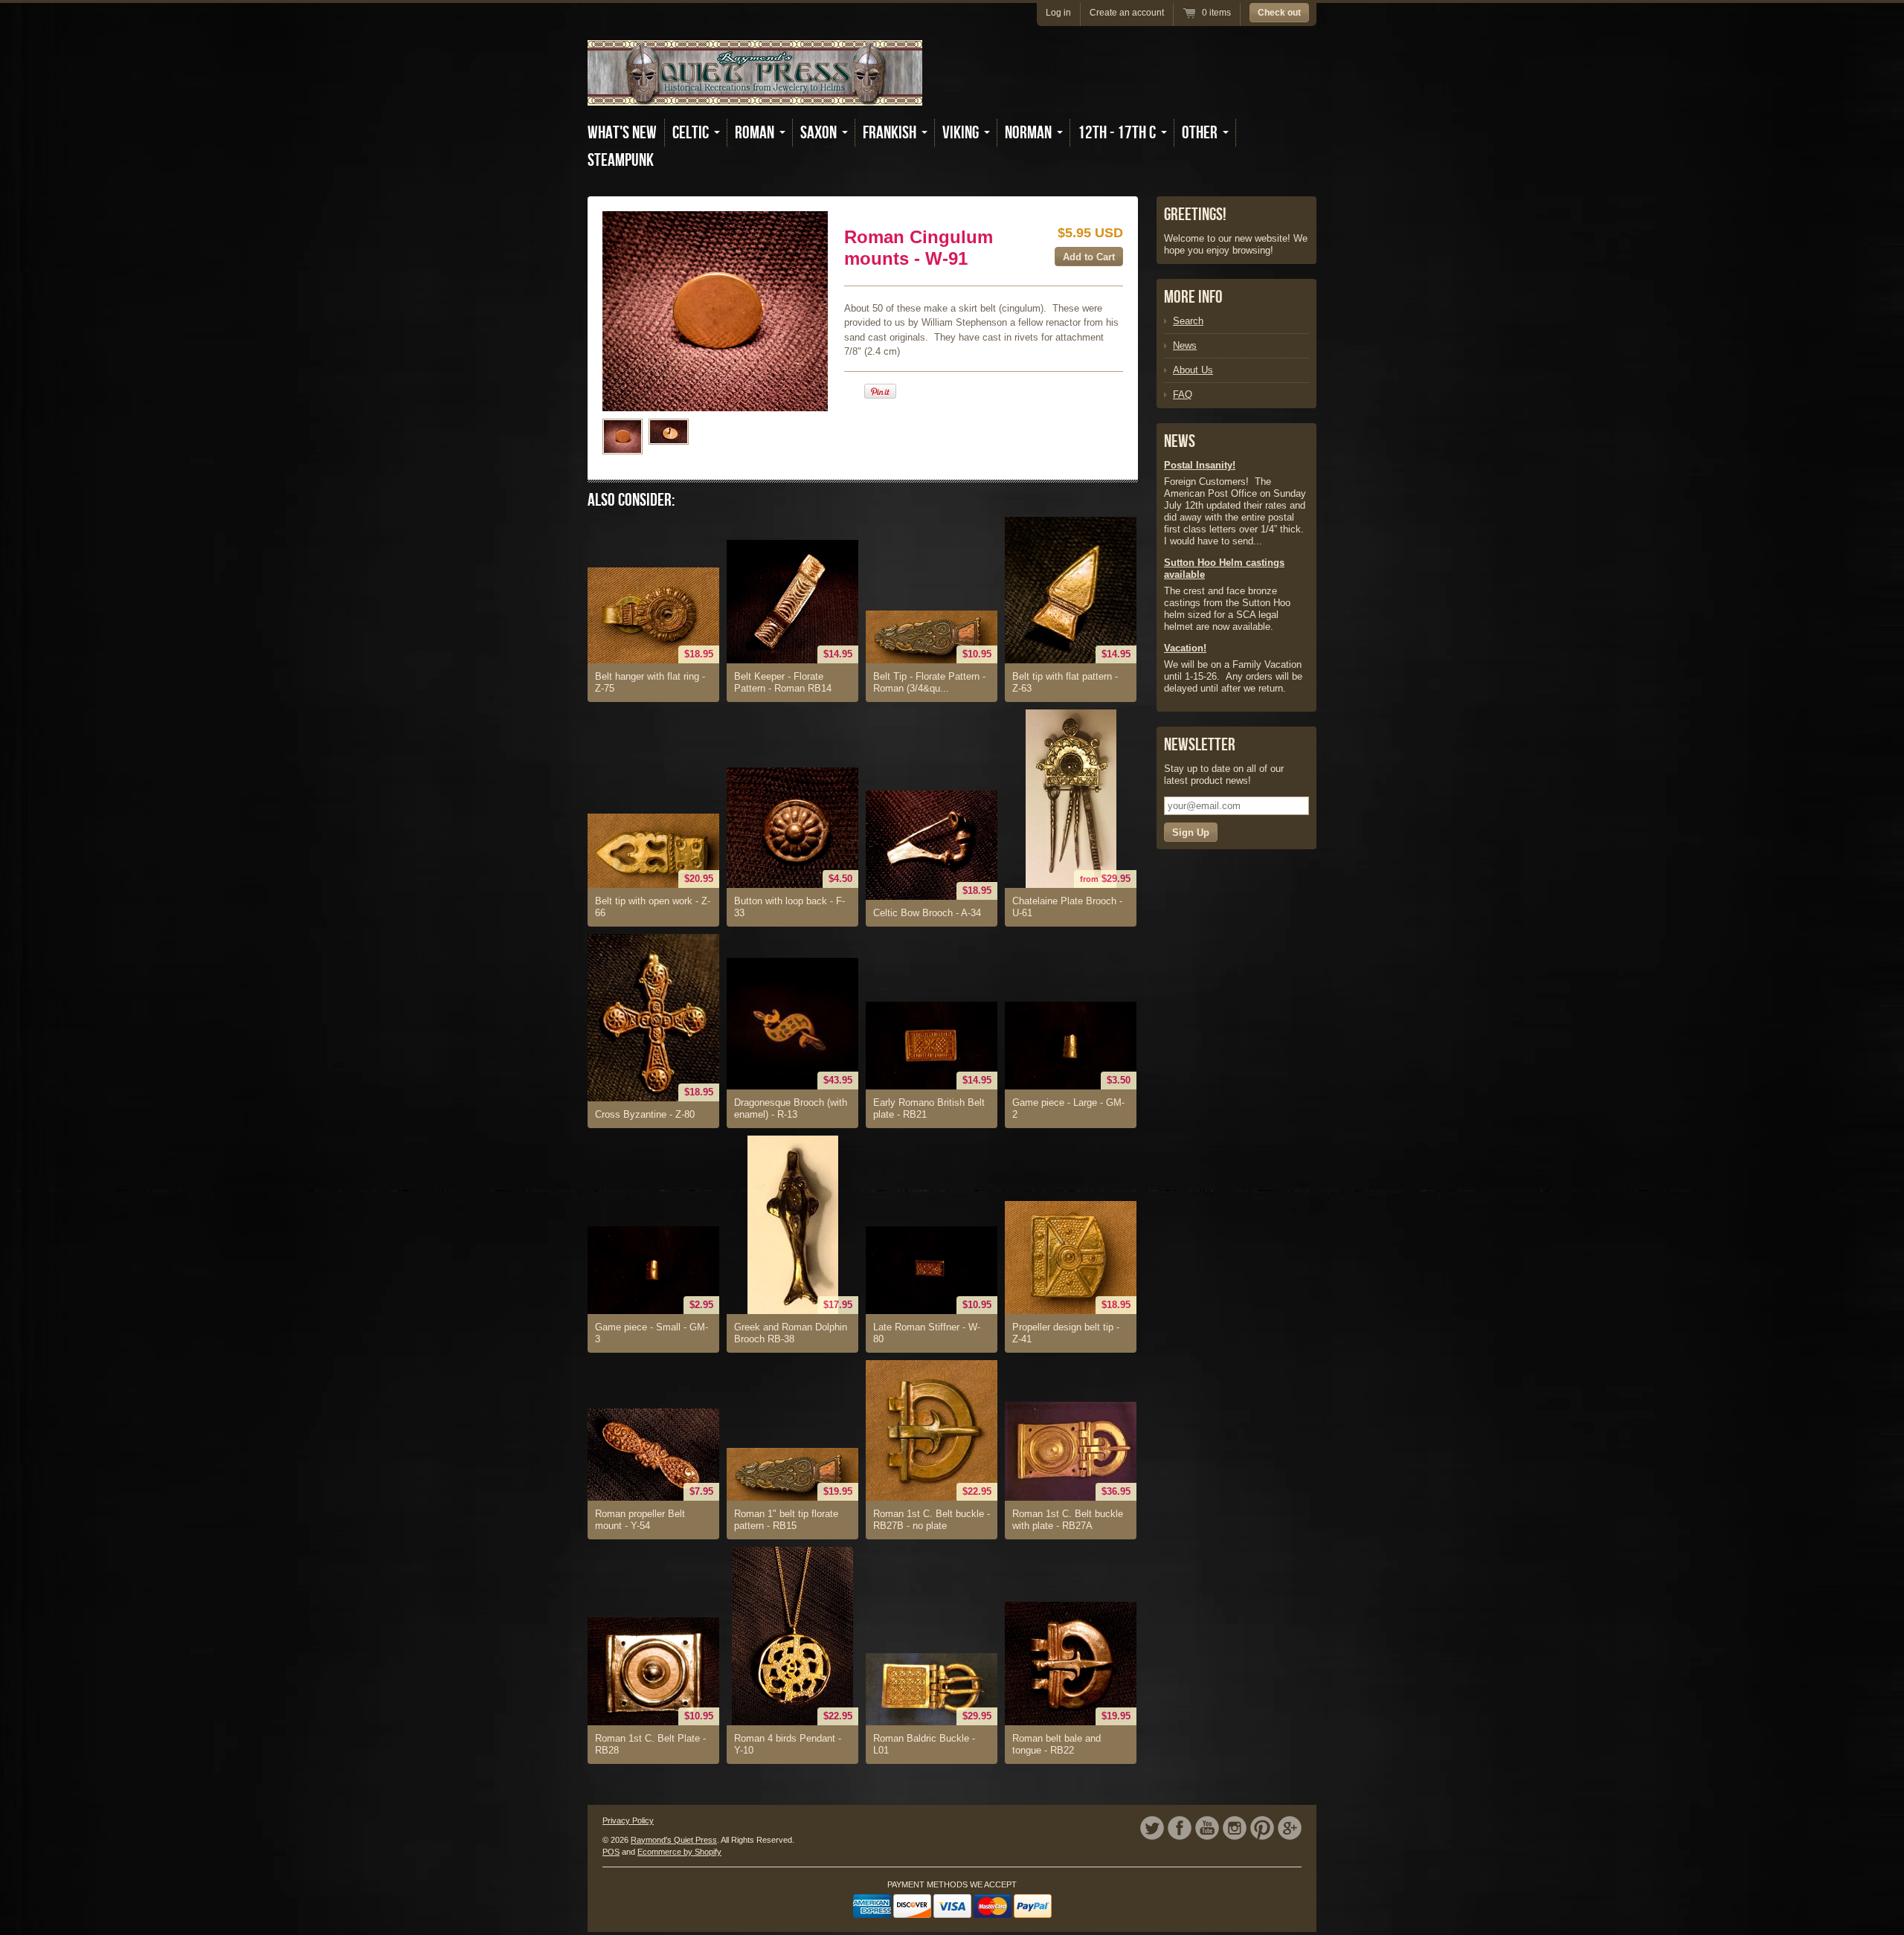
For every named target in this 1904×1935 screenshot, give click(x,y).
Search (1188, 321)
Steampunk (621, 160)
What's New (622, 133)
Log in (1058, 13)
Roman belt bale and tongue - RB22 (1056, 1744)
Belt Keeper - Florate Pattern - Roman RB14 (783, 682)
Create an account (1127, 13)
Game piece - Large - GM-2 (1068, 1108)
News (1185, 345)
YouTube (1207, 1828)
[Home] (755, 95)
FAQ (1183, 395)
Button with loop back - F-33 (789, 907)
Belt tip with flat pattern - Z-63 (1065, 682)
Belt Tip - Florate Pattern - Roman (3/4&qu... (929, 682)
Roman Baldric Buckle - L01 (924, 1744)
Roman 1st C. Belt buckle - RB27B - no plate (932, 1520)
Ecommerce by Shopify (679, 1852)
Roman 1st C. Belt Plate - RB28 (650, 1744)
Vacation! (1185, 648)
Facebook (1180, 1828)
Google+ (1290, 1828)
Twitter (1152, 1828)
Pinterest (1262, 1828)
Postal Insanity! (1200, 465)
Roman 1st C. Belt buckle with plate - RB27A (1068, 1520)
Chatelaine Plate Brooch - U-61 (1067, 907)
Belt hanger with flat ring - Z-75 (650, 682)
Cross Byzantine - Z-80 (645, 1114)
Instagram (1235, 1828)
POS (611, 1852)
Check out (1279, 13)
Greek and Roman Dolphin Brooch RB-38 (791, 1333)
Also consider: (631, 500)
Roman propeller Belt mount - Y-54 (640, 1520)
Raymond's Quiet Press (674, 1840)
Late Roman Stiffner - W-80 (927, 1333)
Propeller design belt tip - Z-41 (1066, 1333)
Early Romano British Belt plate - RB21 (929, 1108)
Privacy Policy (628, 1820)
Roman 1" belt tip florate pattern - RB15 (786, 1520)
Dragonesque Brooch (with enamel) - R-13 (791, 1108)
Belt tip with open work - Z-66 (653, 907)
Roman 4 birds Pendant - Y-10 (788, 1744)
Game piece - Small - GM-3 (652, 1333)
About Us (1193, 370)
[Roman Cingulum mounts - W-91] (623, 437)
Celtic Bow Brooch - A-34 (927, 913)
